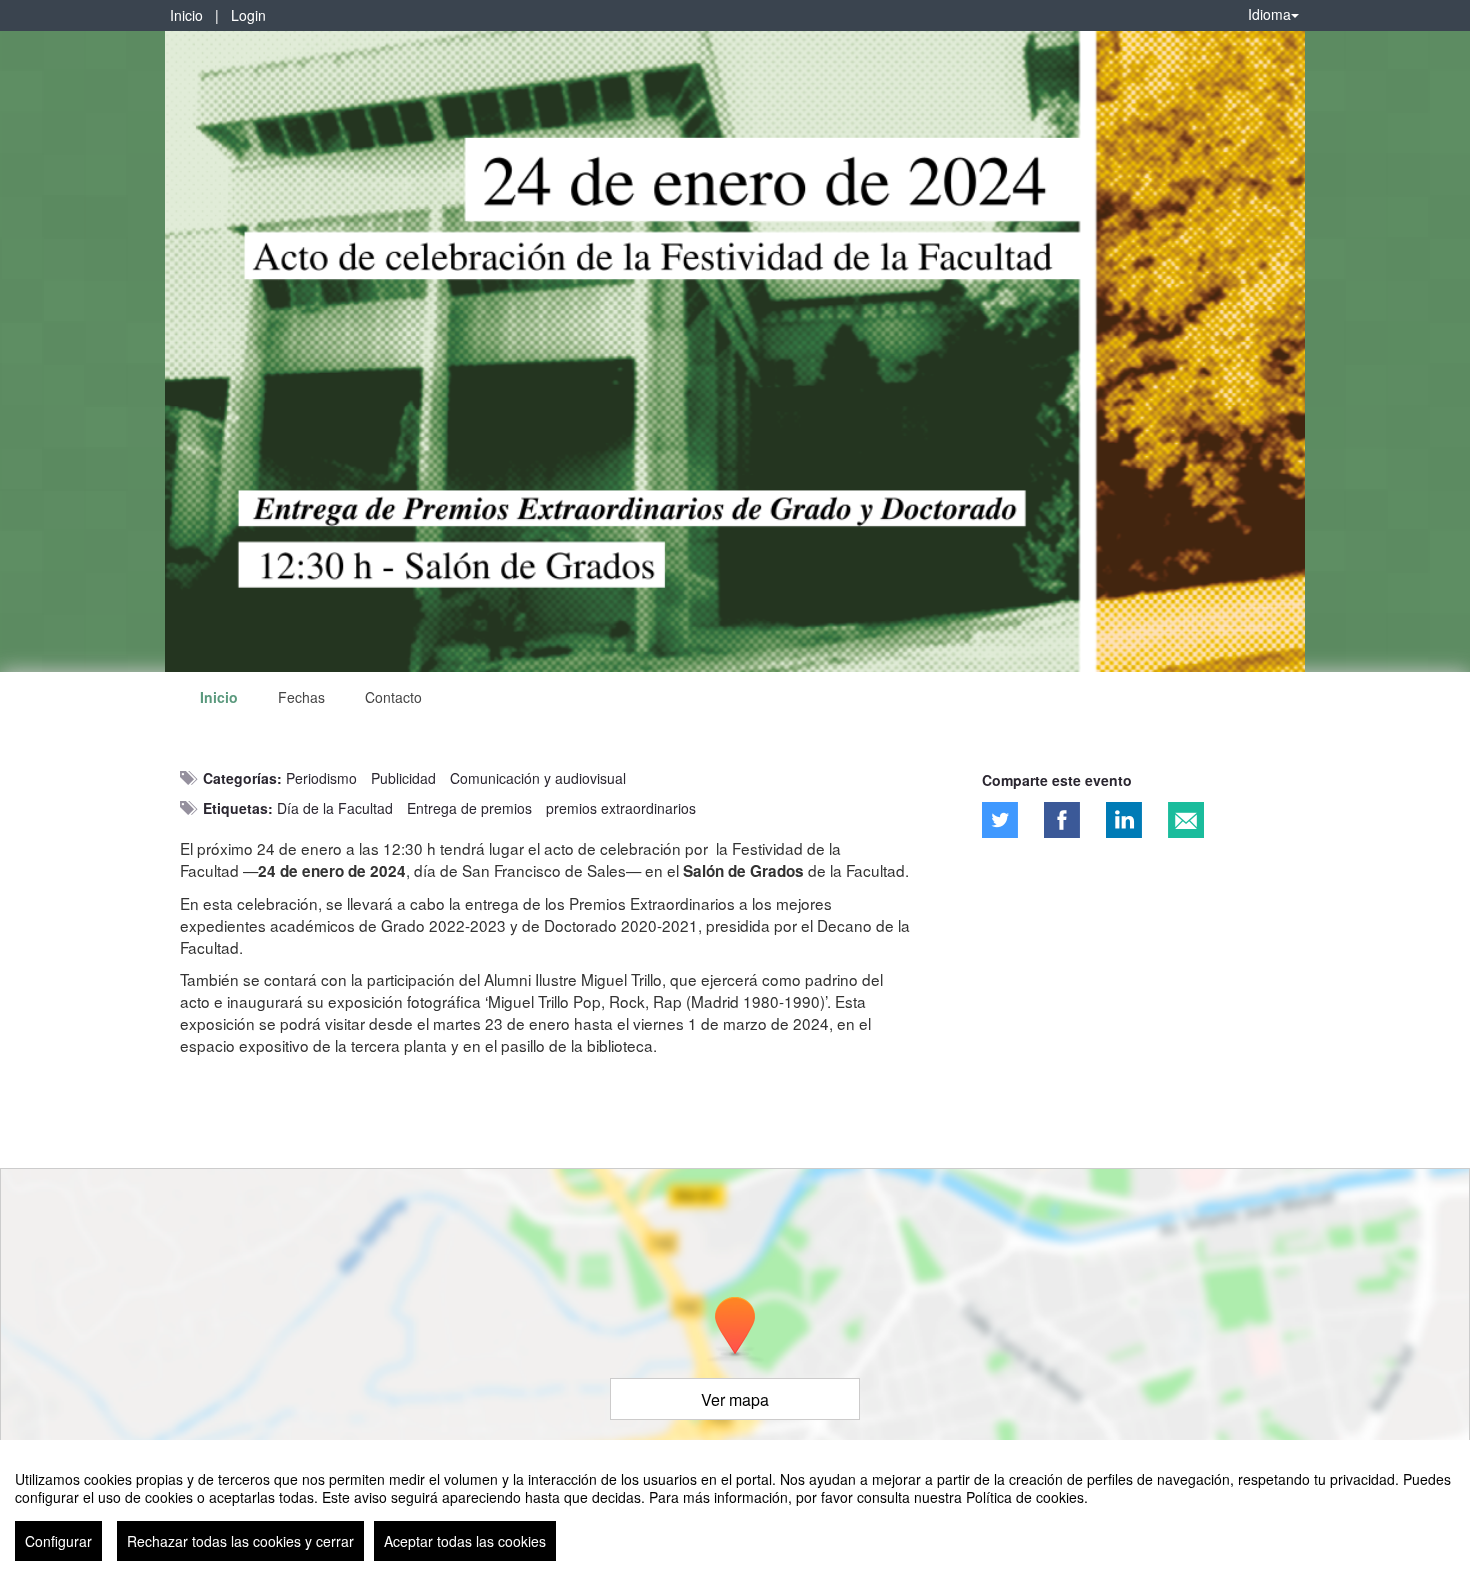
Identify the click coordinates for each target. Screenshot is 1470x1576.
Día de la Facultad (335, 808)
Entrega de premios (469, 808)
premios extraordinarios (621, 808)
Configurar (58, 1541)
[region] (735, 1508)
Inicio (186, 15)
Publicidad (403, 778)
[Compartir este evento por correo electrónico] (1186, 820)
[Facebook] (1062, 820)
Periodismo (321, 778)
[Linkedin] (1124, 820)
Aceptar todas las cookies (465, 1541)
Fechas (301, 697)
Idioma (1269, 14)
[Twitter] (1000, 820)
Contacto (393, 697)
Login (248, 15)
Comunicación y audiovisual (538, 778)
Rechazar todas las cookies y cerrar (240, 1541)
